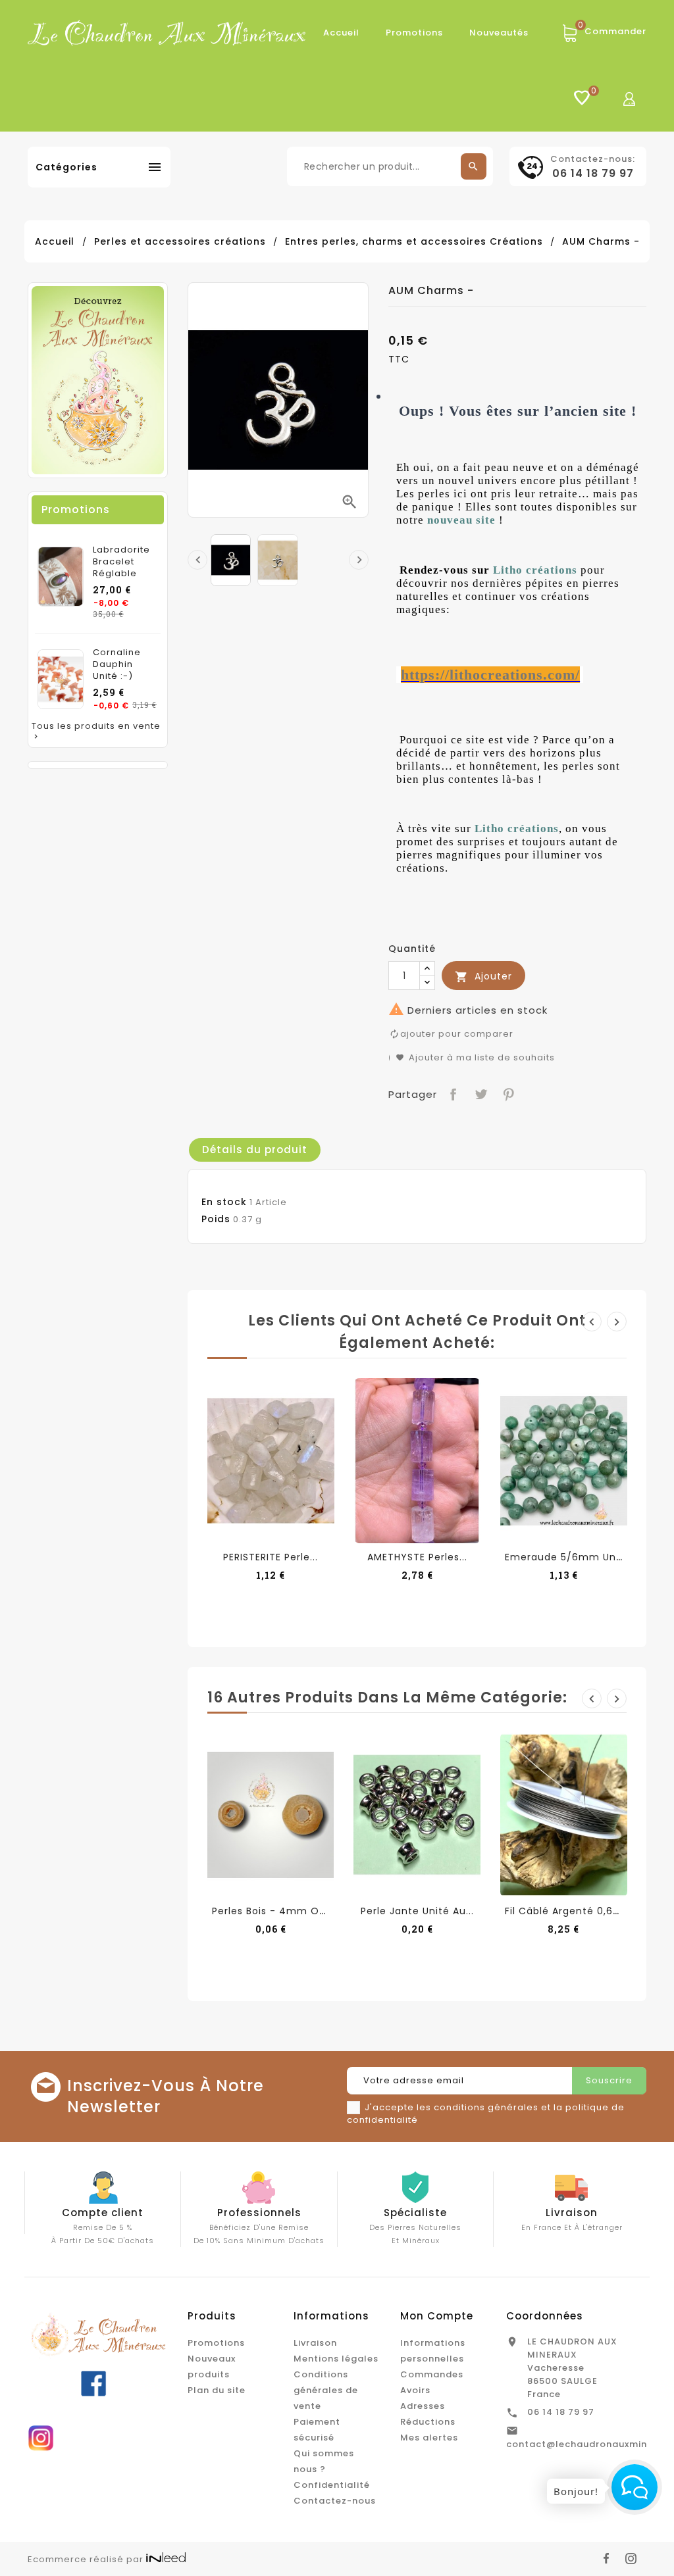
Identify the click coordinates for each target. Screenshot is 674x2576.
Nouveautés (499, 33)
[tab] (255, 1150)
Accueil (341, 33)
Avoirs (415, 2390)
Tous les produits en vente (96, 731)
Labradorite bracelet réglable (121, 562)
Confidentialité (332, 2485)
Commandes (432, 2374)
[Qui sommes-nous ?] (98, 380)
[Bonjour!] (635, 2487)
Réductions (428, 2422)
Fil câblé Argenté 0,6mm (569, 1911)
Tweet (480, 1093)
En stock (224, 1202)
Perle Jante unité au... (417, 1911)
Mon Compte (437, 2316)
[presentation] (197, 560)
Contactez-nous (335, 2501)
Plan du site (217, 2390)
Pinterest (507, 1093)
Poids (216, 1219)
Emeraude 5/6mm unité (567, 1557)
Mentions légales (336, 2359)
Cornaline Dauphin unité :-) (117, 664)
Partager (452, 1093)
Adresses (423, 2406)
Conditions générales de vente (326, 2390)
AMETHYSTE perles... (417, 1557)
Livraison (315, 2343)
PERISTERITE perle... (271, 1557)
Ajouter (483, 977)
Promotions (414, 33)
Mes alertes (429, 2438)
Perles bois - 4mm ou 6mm (284, 1911)
